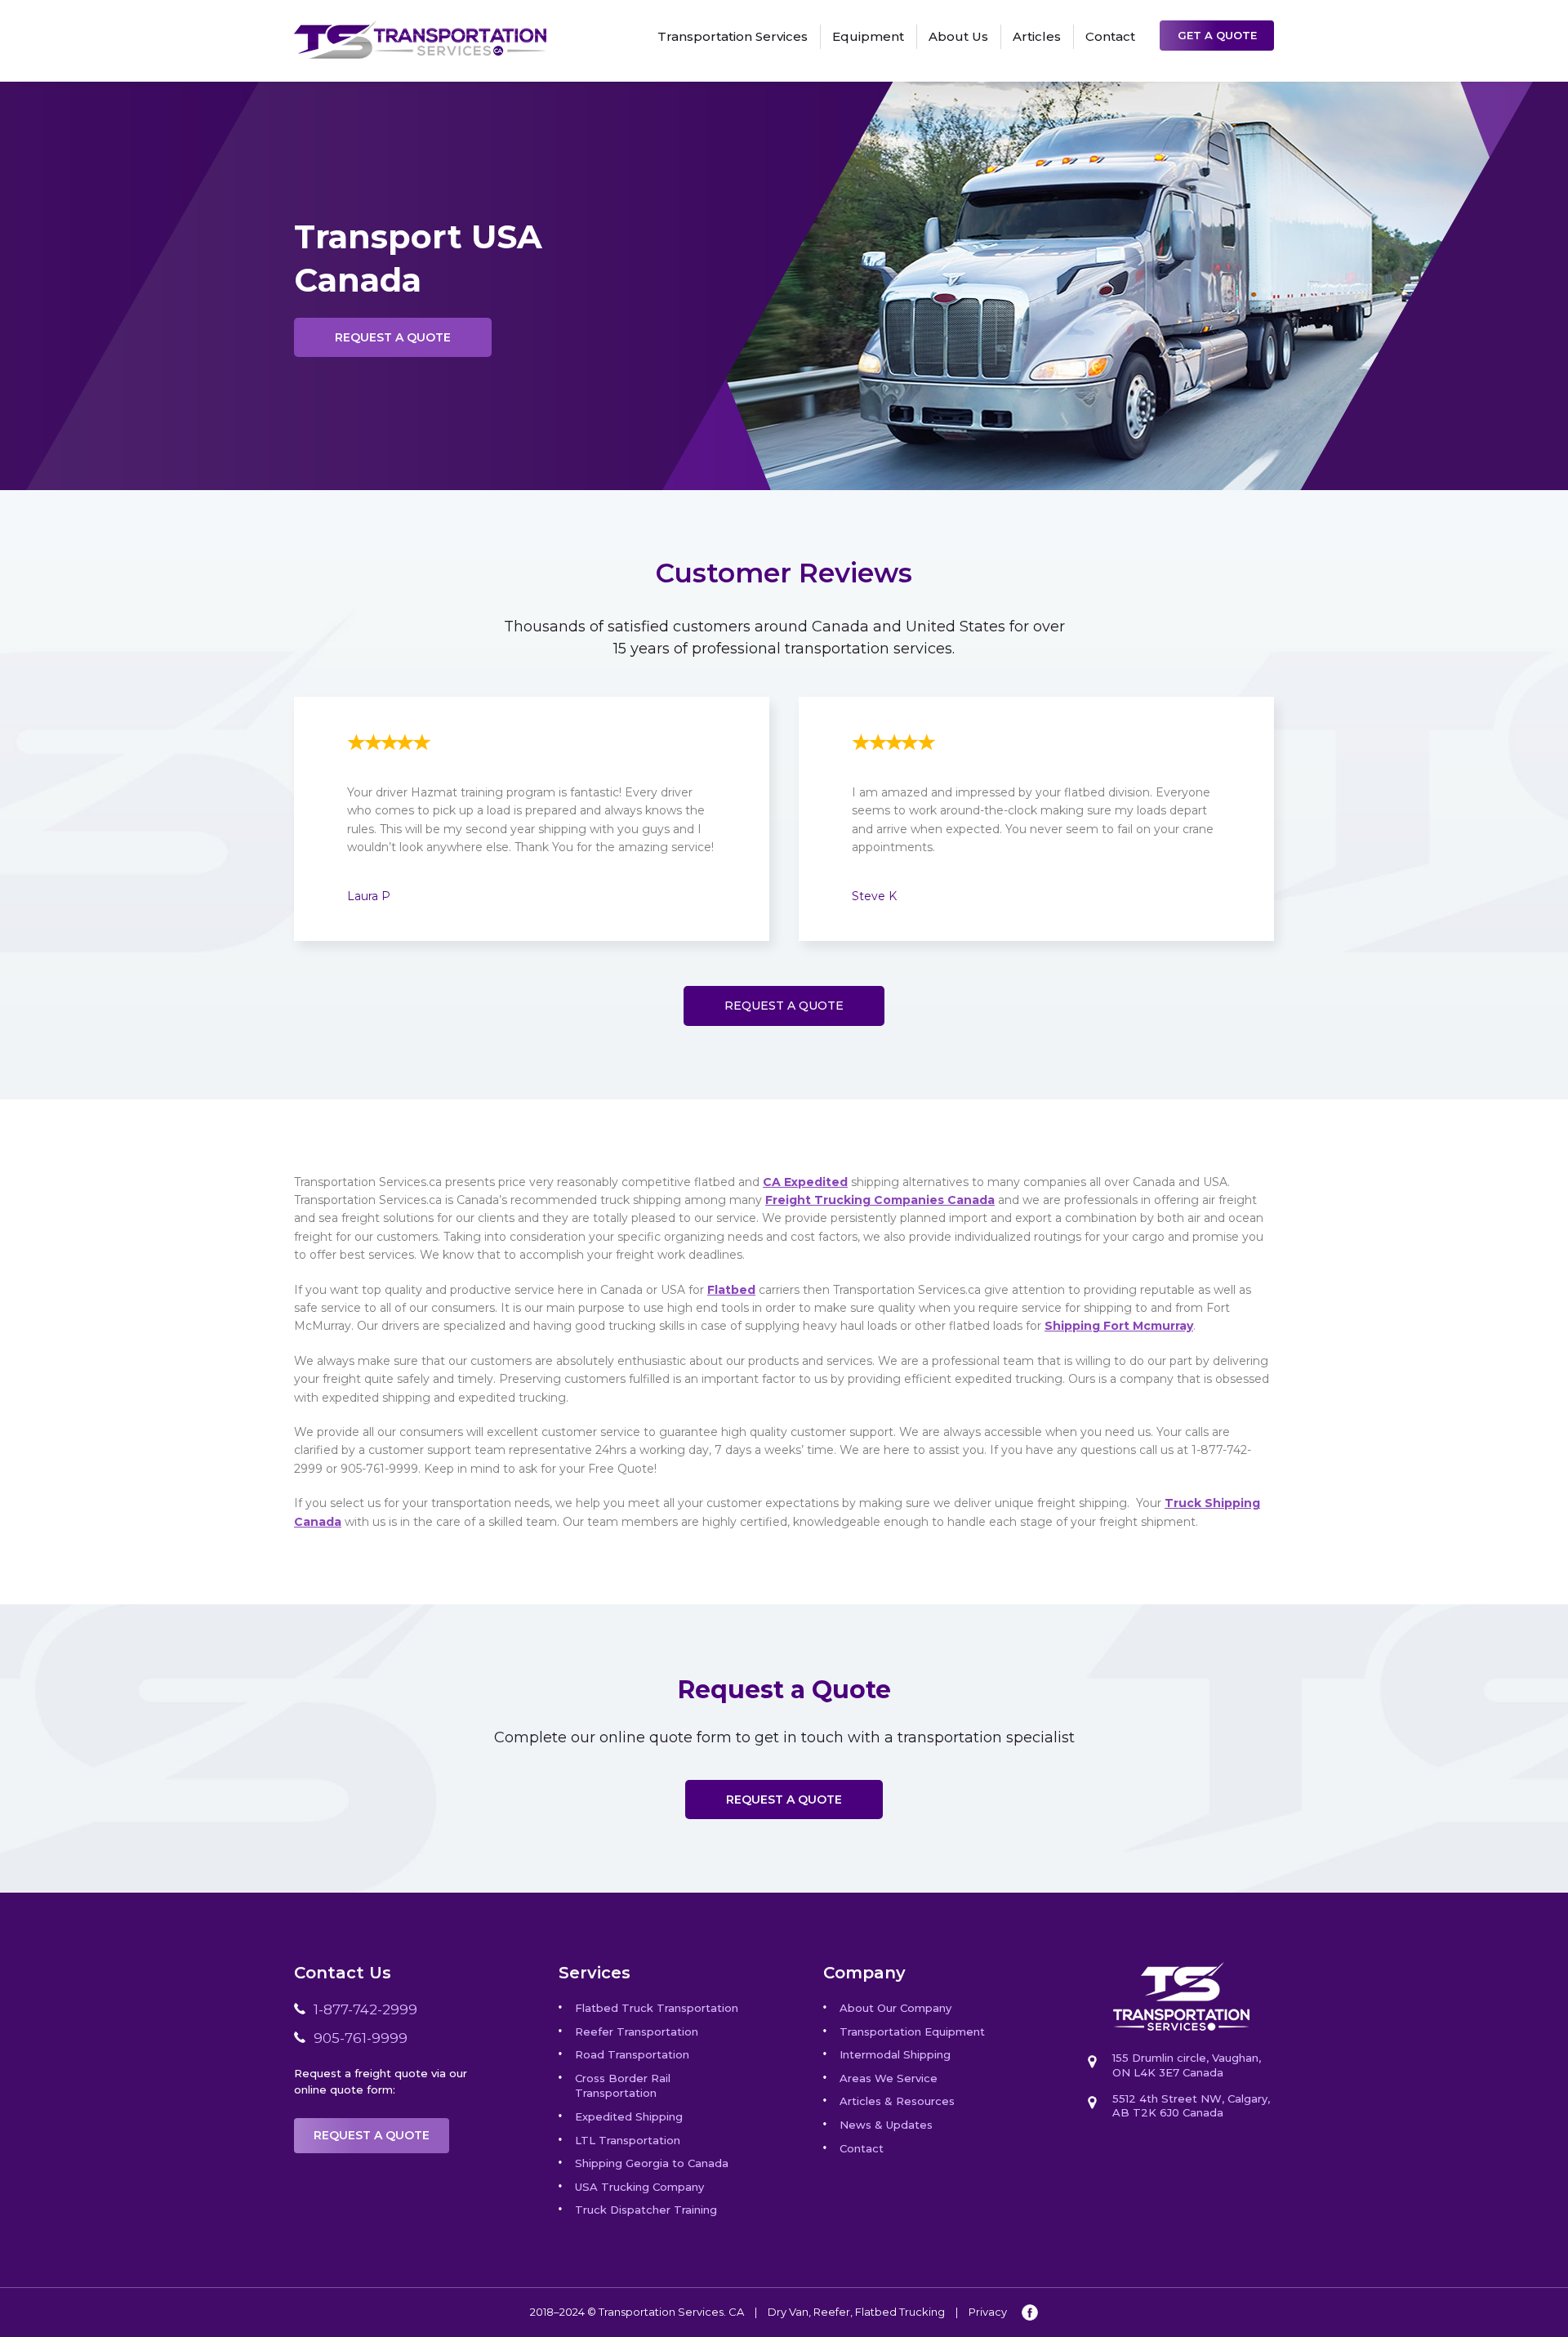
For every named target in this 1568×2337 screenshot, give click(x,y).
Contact (1110, 36)
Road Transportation (632, 2054)
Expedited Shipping (629, 2116)
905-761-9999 (361, 2038)
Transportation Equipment (912, 2031)
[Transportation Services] (420, 29)
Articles (1037, 36)
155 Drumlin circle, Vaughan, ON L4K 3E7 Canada (1187, 2065)
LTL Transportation (628, 2140)
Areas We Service (889, 2078)
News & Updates (886, 2125)
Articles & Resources (897, 2101)
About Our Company (895, 2008)
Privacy (988, 2312)
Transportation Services (733, 36)
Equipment (868, 36)
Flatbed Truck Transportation (657, 2008)
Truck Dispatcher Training (646, 2210)
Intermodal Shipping (895, 2054)
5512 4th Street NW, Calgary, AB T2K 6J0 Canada (1191, 2105)
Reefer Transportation (637, 2031)
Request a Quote (393, 337)
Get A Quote (1217, 35)
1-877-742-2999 (365, 2009)
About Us (958, 36)
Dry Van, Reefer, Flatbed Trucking (856, 2312)
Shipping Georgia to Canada (652, 2163)
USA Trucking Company (639, 2187)
